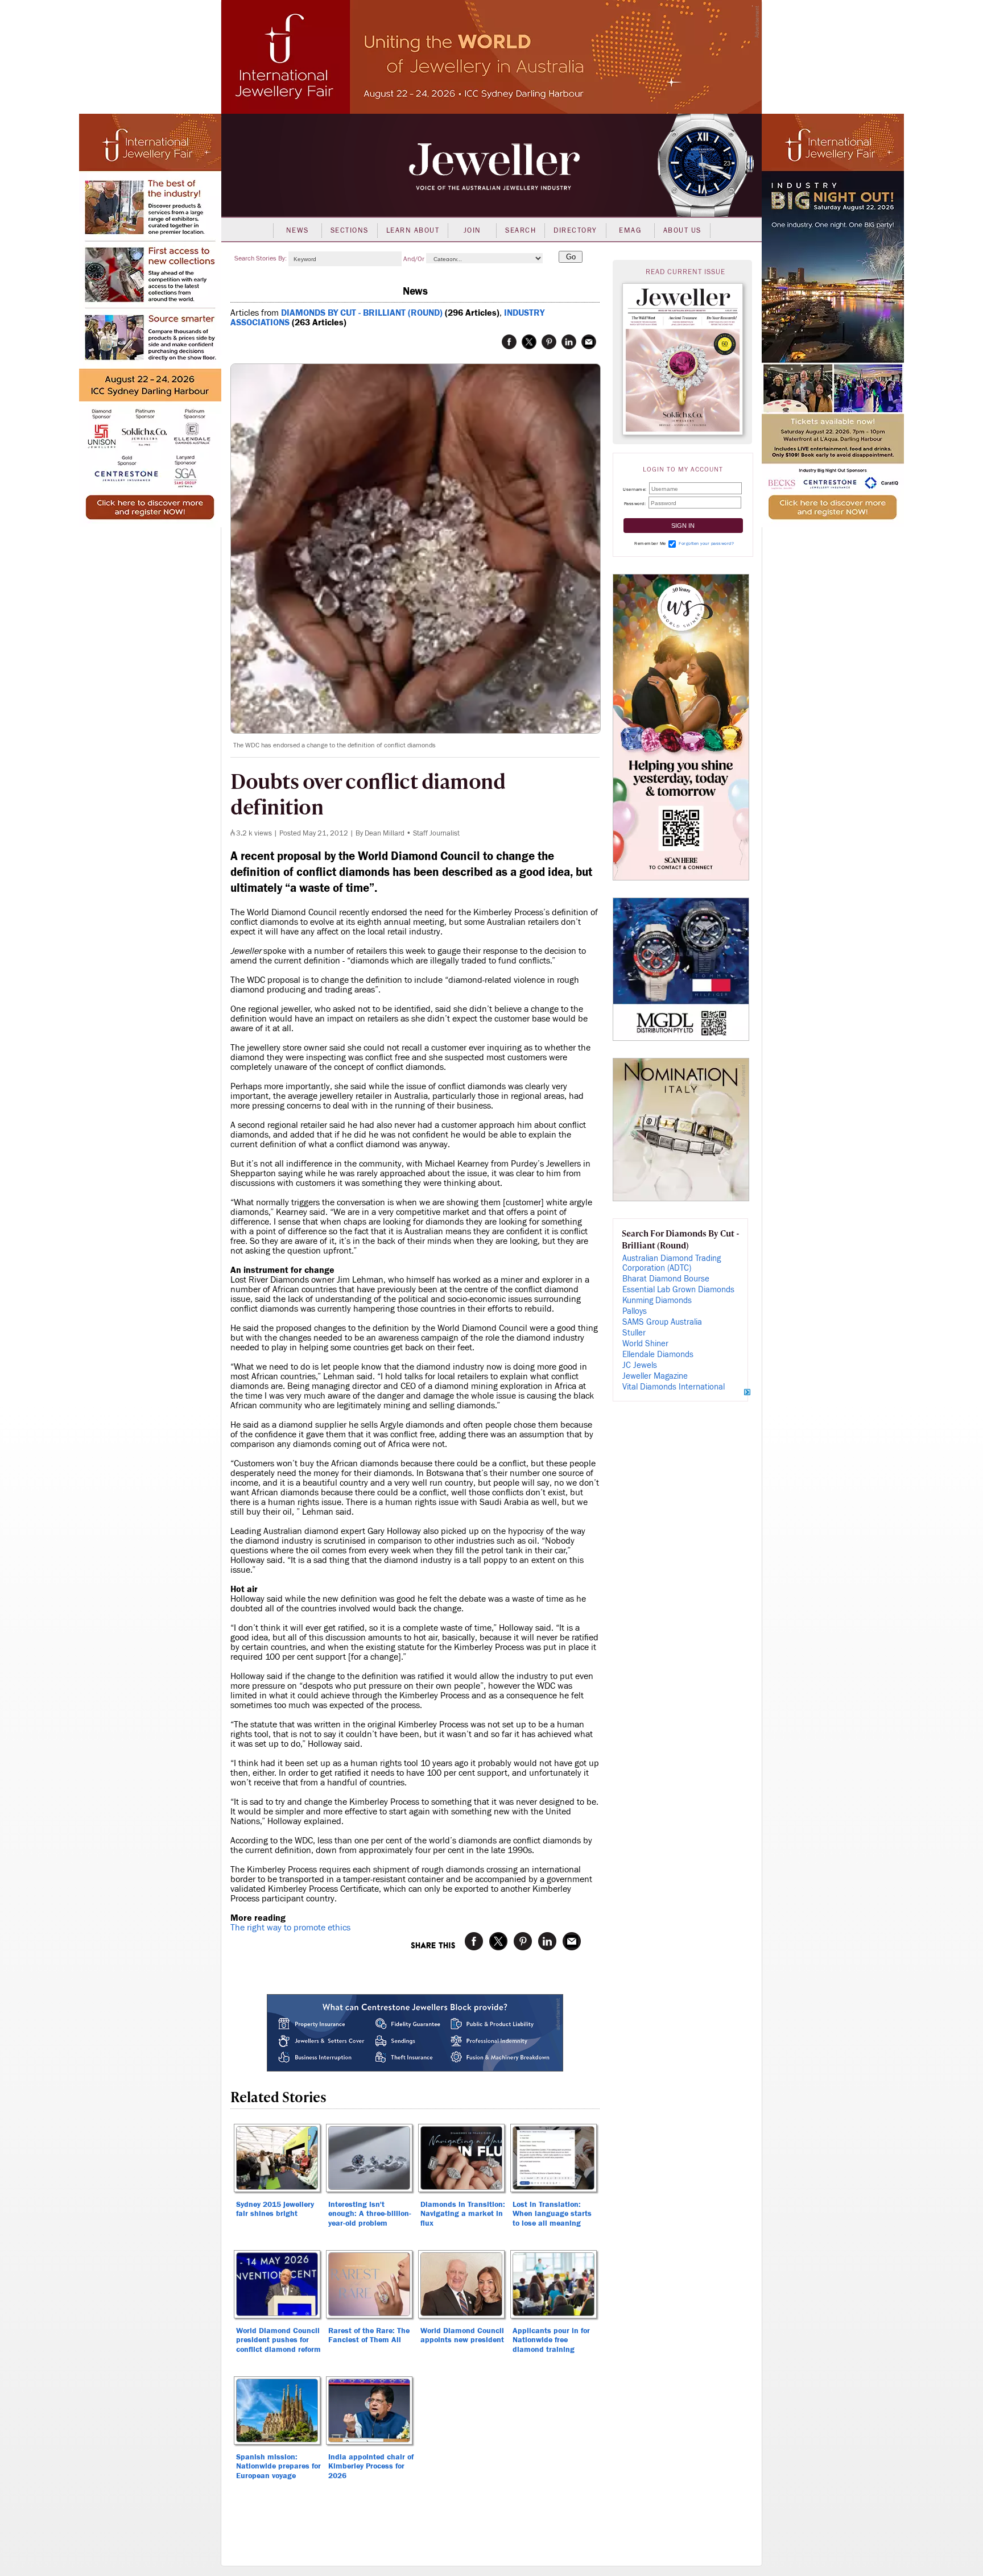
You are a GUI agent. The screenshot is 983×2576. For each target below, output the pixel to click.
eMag (630, 230)
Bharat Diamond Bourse (666, 1279)
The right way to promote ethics (290, 1928)
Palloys (635, 1311)
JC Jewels (640, 1365)
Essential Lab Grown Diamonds (678, 1290)
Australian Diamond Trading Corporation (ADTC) (672, 1263)
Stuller (634, 1333)
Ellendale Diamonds (658, 1355)
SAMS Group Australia (662, 1322)
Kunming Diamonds (657, 1301)
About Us (682, 230)
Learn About (413, 230)
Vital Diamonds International (674, 1387)
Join (472, 230)
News (298, 230)
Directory (575, 230)
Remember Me (650, 543)
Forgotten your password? (706, 543)
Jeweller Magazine (655, 1376)
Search (521, 230)
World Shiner (645, 1344)
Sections (350, 230)
